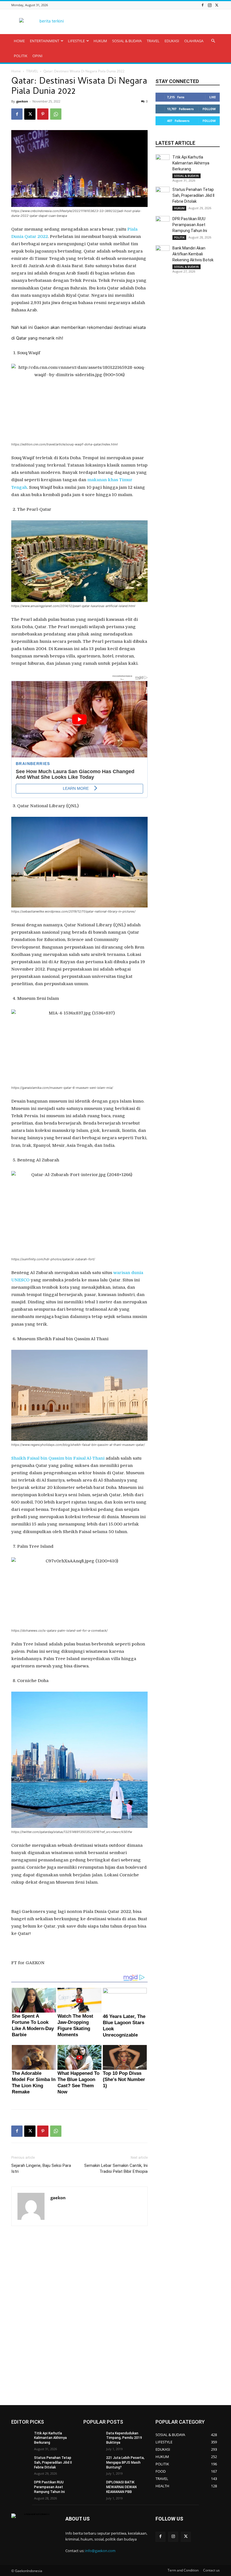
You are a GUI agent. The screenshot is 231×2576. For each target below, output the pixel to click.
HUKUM (100, 41)
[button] (213, 41)
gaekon (22, 101)
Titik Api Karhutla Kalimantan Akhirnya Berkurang (191, 163)
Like (213, 97)
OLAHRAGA (194, 41)
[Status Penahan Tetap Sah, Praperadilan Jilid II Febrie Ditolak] (163, 194)
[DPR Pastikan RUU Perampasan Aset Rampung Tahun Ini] (163, 223)
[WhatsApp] (56, 114)
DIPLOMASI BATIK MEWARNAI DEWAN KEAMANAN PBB (121, 2487)
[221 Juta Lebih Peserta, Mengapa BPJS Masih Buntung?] (93, 2462)
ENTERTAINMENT (45, 41)
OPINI (37, 56)
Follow (209, 109)
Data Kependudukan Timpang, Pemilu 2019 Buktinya (124, 2438)
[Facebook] (203, 5)
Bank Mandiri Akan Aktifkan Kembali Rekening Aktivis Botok (193, 254)
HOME (19, 41)
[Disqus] (79, 2316)
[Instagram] (210, 5)
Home (16, 71)
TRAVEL (153, 41)
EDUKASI (172, 41)
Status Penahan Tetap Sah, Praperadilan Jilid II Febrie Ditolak (193, 195)
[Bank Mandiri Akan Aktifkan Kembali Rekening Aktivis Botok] (163, 252)
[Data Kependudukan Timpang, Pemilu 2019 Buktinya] (93, 2438)
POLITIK (21, 56)
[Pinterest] (43, 114)
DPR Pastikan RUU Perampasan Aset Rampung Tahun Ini (190, 225)
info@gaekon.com (100, 2551)
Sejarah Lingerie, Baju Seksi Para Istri (41, 2168)
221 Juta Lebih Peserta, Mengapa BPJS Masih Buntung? (125, 2463)
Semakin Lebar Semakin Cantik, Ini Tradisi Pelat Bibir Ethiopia (116, 2168)
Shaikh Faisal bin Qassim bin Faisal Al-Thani (58, 1458)
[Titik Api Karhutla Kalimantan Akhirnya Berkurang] (163, 161)
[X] (217, 5)
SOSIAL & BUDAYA (127, 41)
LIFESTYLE (76, 41)
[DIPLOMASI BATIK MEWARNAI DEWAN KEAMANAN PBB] (93, 2487)
